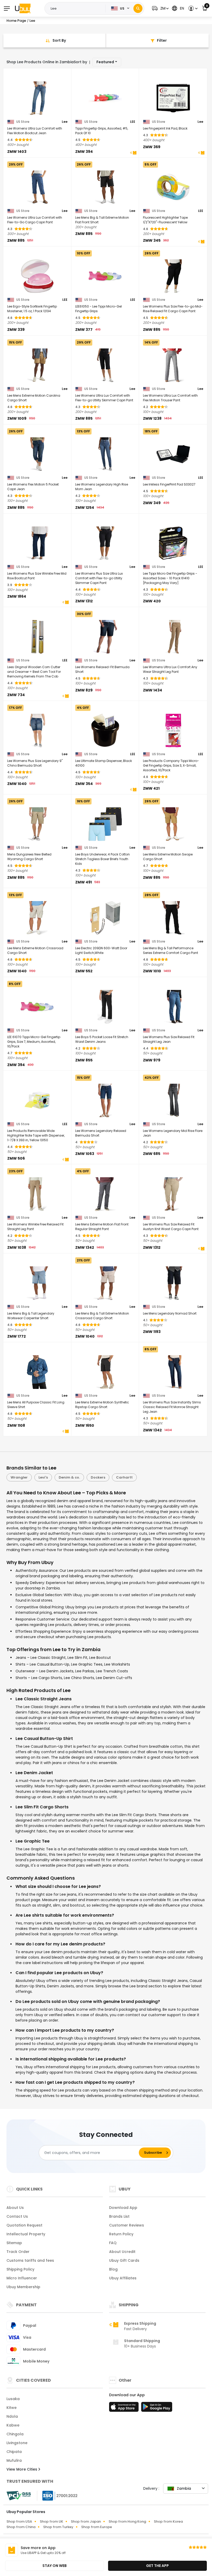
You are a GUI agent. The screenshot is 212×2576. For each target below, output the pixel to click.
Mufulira (14, 2460)
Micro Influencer (22, 2278)
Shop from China (21, 2527)
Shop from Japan (86, 2521)
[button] (160, 8)
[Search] (138, 8)
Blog (113, 2269)
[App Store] (125, 2408)
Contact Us (17, 2216)
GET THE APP (157, 2566)
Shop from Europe (97, 2527)
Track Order (18, 2252)
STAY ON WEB (55, 2566)
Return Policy (121, 2234)
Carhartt (124, 1477)
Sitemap (14, 2243)
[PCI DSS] (19, 2496)
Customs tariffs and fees (30, 2260)
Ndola (12, 2416)
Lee (65, 122)
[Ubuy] (23, 8)
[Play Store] (157, 2408)
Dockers (98, 1477)
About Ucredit (122, 2252)
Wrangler (19, 1477)
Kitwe (12, 2408)
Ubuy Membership (23, 2287)
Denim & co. (69, 1477)
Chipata (14, 2452)
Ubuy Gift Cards (124, 2260)
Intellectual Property (26, 2234)
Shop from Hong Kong (127, 2521)
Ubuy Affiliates (123, 2278)
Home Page (16, 21)
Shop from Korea (168, 2521)
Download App (123, 2208)
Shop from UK (51, 2521)
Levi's (43, 1477)
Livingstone (17, 2443)
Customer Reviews (127, 2225)
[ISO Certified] (57, 2495)
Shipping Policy (20, 2269)
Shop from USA (19, 2521)
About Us (15, 2208)
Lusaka (13, 2399)
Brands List (119, 2216)
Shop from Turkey (58, 2527)
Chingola (15, 2434)
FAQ (113, 2243)
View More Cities (22, 2469)
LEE (133, 122)
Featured (105, 62)
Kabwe (13, 2425)
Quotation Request (24, 2225)
